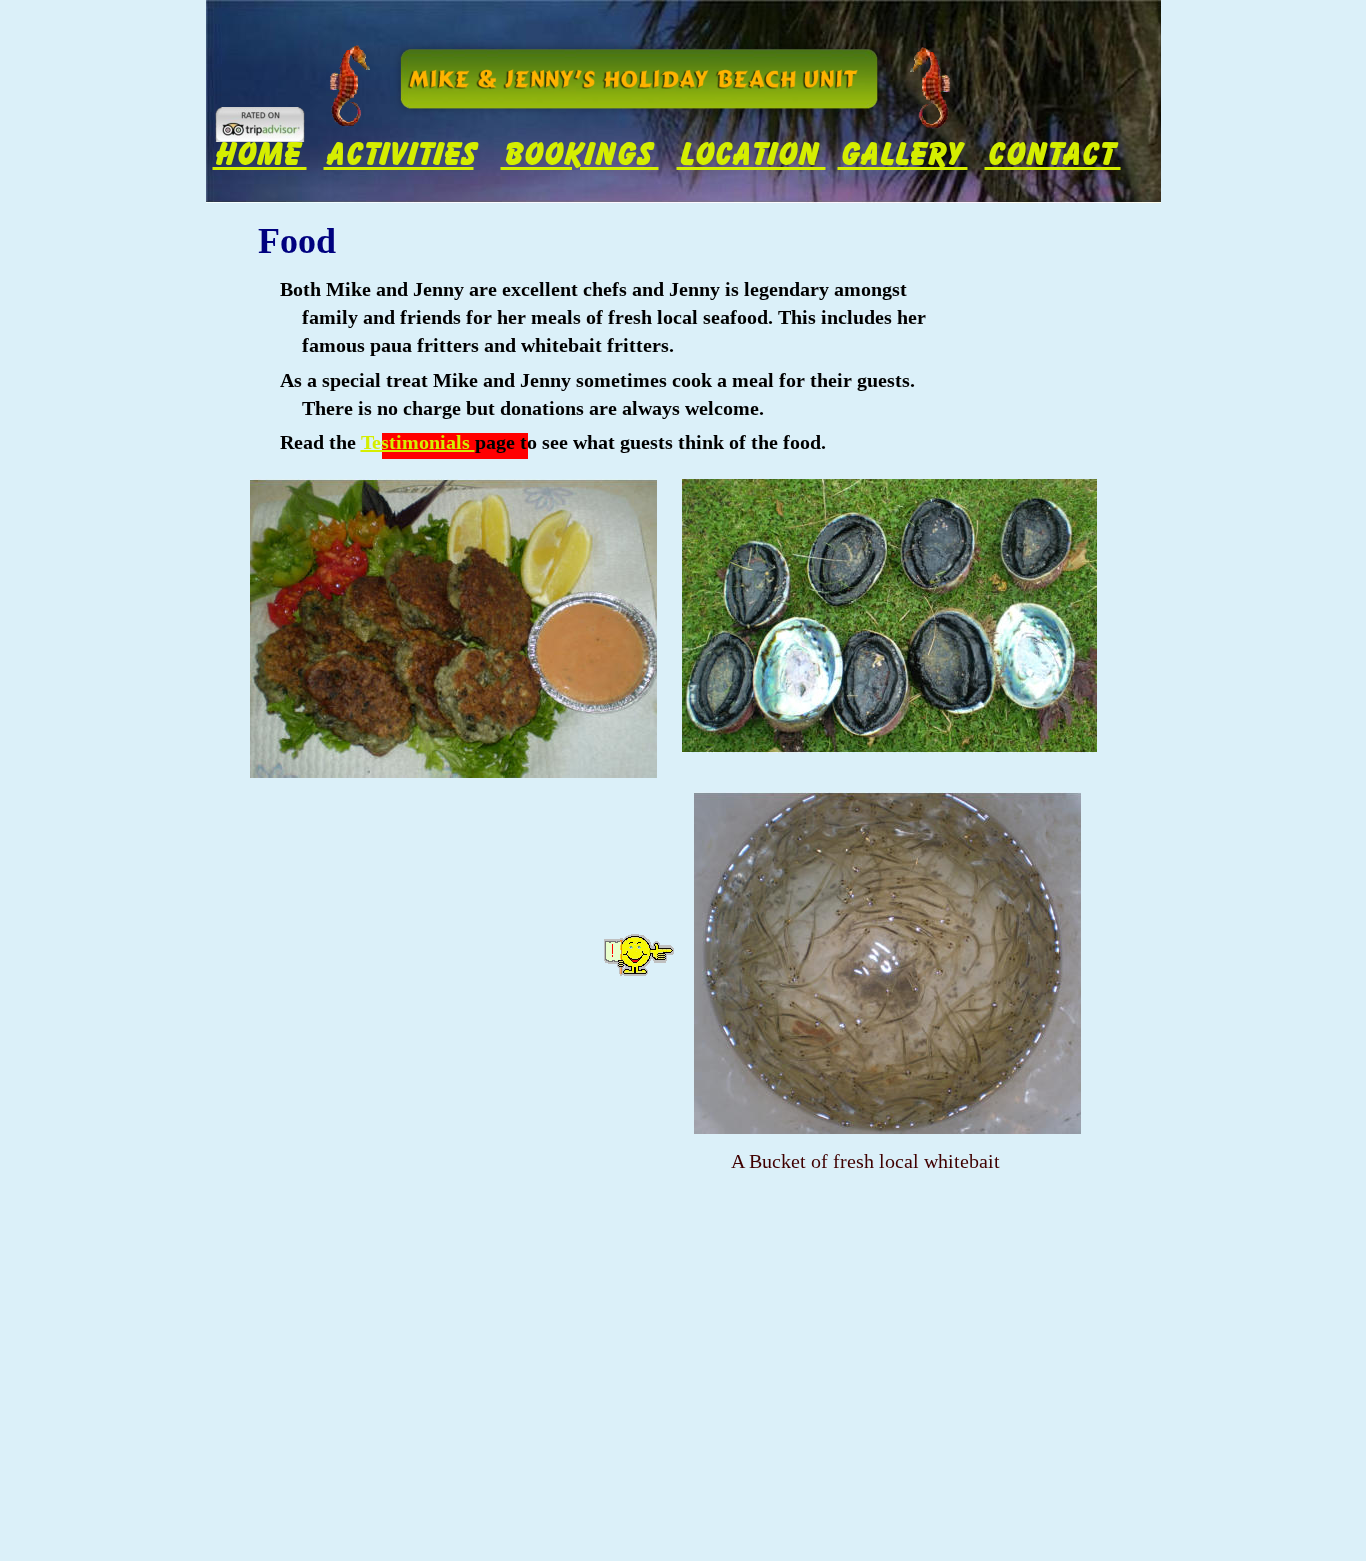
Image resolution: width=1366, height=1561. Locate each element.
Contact (1053, 154)
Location (751, 154)
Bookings (580, 154)
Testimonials (418, 442)
